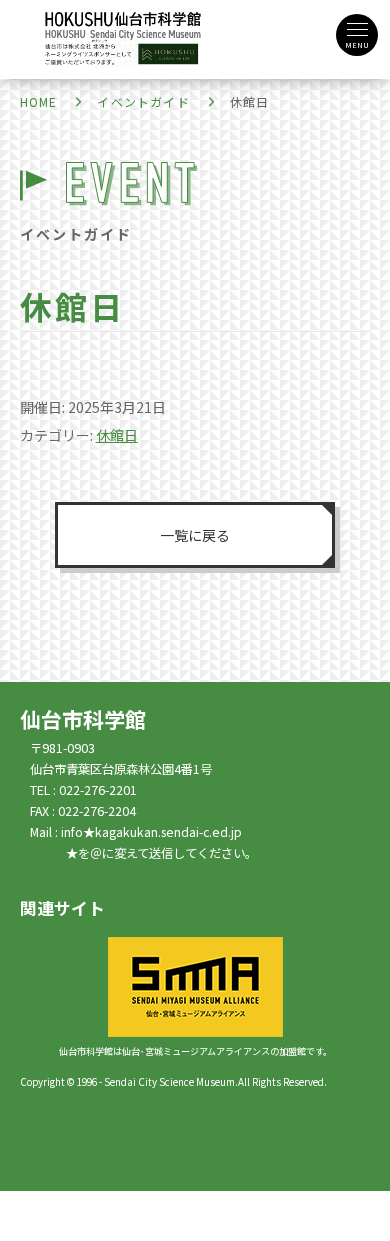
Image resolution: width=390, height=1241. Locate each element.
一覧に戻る (195, 535)
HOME (39, 101)
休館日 (117, 435)
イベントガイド (143, 101)
